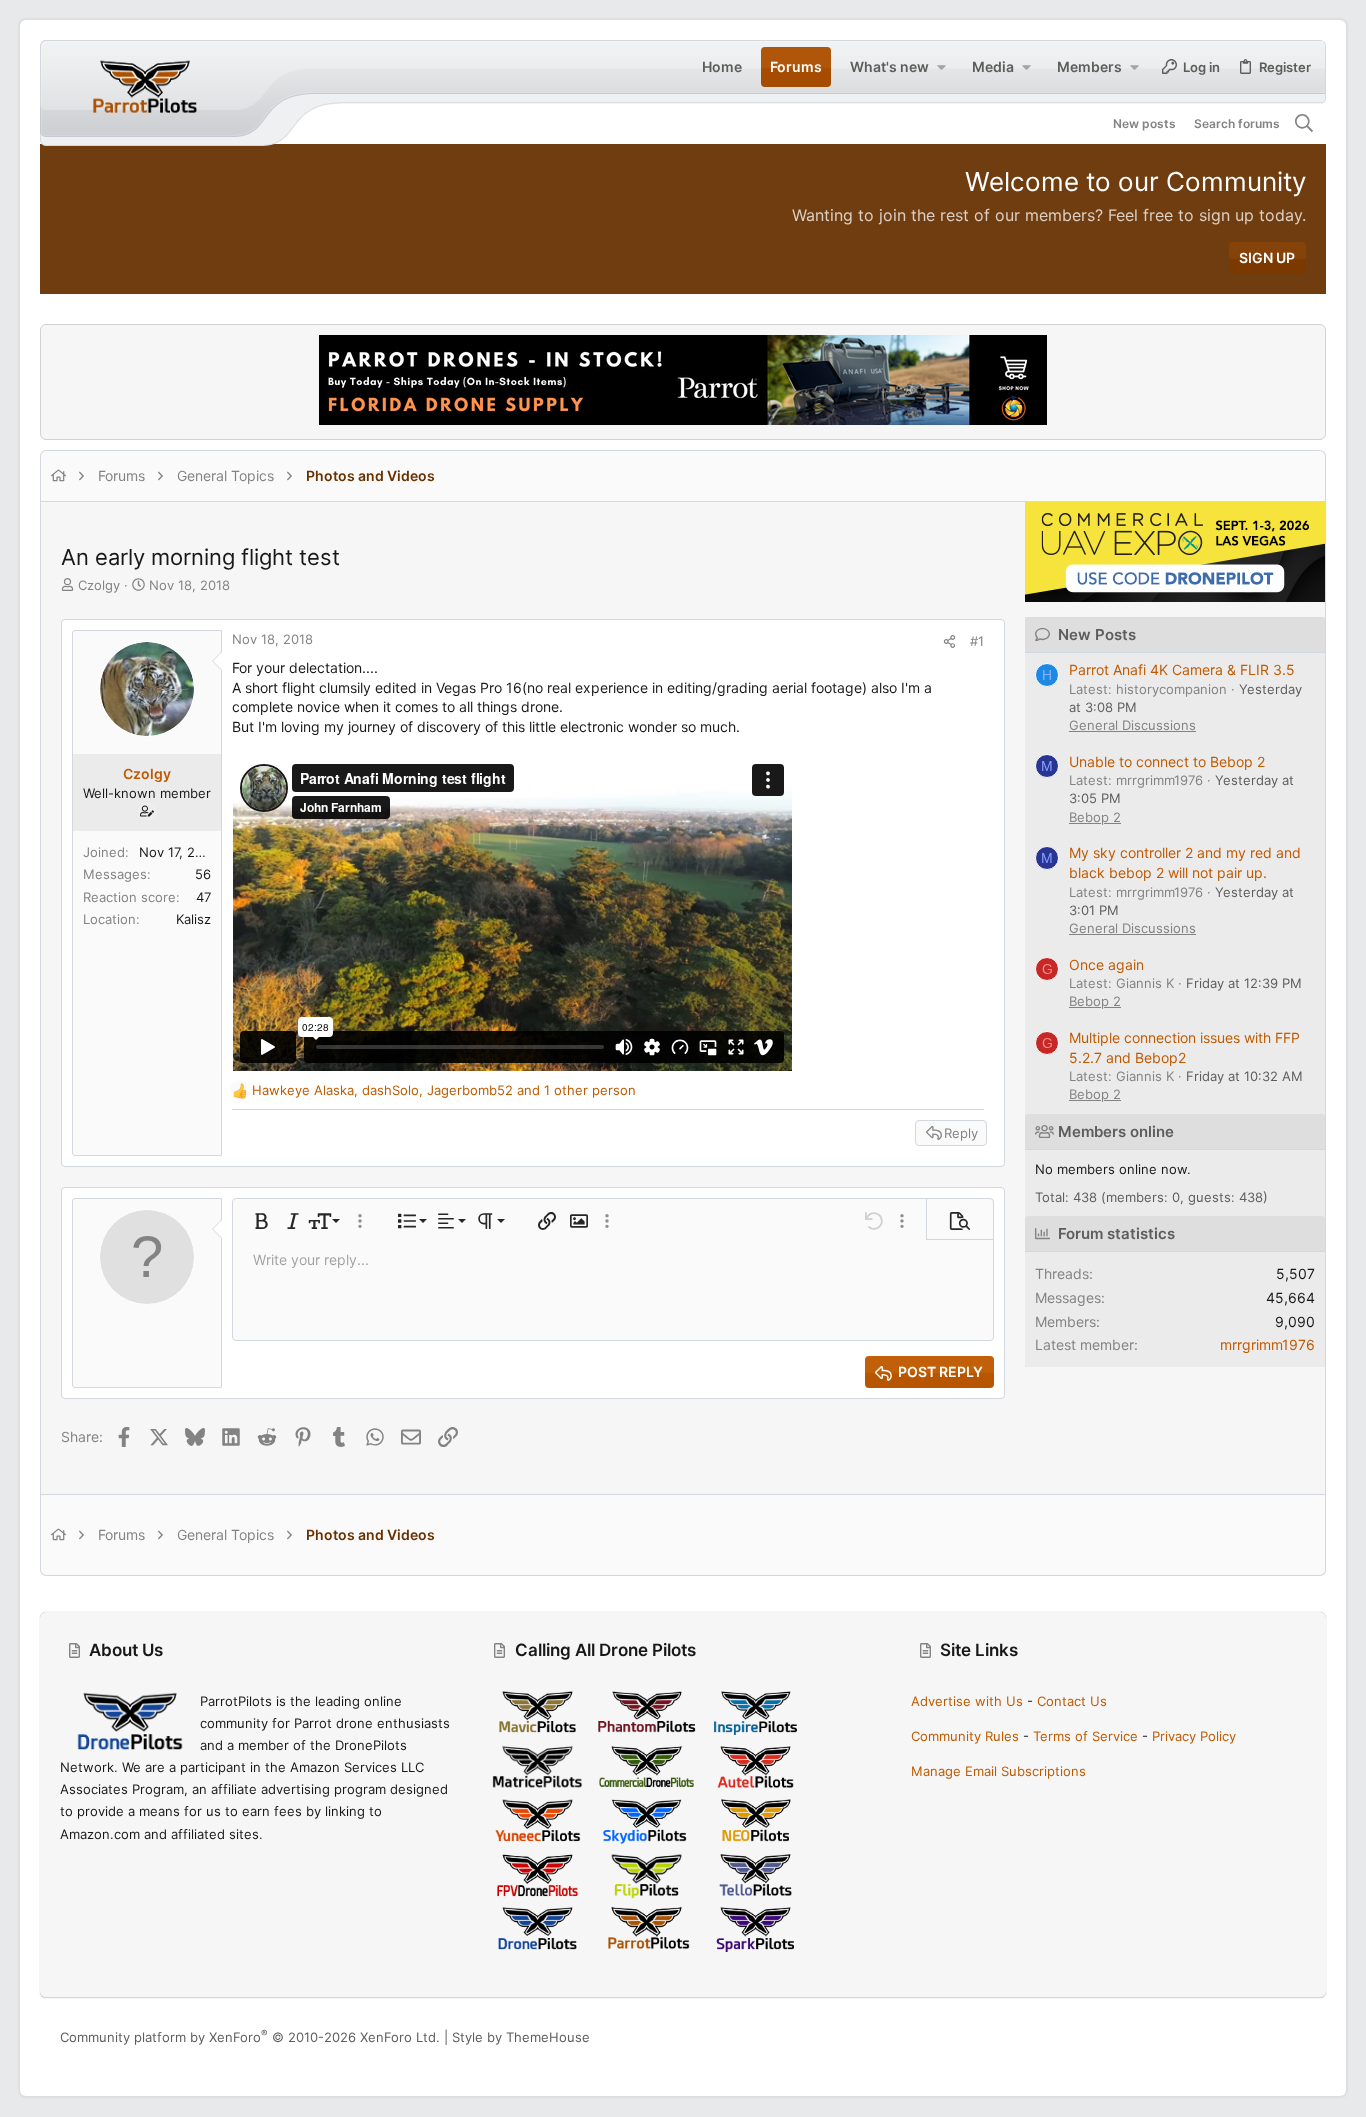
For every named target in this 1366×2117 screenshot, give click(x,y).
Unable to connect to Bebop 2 (1167, 761)
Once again (1106, 964)
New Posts (1097, 634)
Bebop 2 (1095, 817)
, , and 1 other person (444, 1090)
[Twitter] (1297, 2037)
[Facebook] (1207, 2037)
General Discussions (1132, 725)
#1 (977, 641)
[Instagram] (1237, 2037)
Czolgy (99, 585)
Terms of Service (1085, 1736)
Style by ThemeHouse (521, 2037)
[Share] (949, 641)
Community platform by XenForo (250, 2037)
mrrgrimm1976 (1267, 1344)
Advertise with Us (967, 1701)
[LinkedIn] (1267, 2037)
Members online (1116, 1131)
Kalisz (193, 919)
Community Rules (965, 1736)
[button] (941, 67)
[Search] (1304, 124)
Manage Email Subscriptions (998, 1771)
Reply (961, 1133)
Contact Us (1072, 1701)
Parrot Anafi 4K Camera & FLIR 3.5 (1182, 669)
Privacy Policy (1194, 1736)
